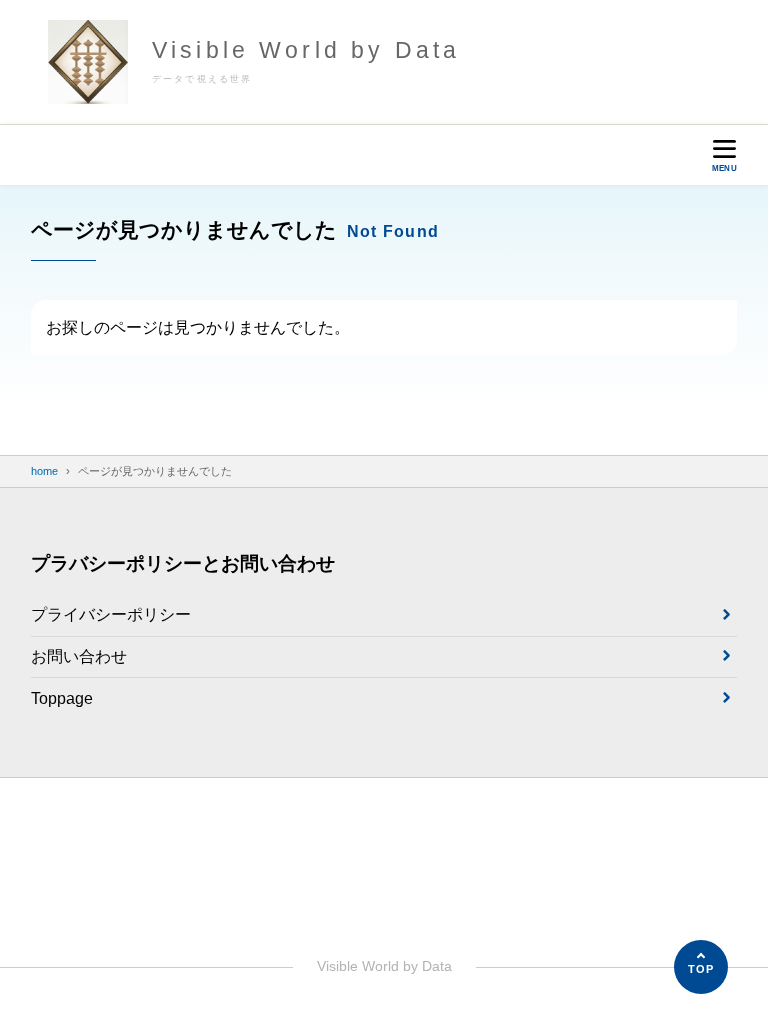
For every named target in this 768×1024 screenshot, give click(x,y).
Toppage (62, 698)
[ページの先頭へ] (701, 967)
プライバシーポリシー (111, 614)
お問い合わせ (79, 656)
